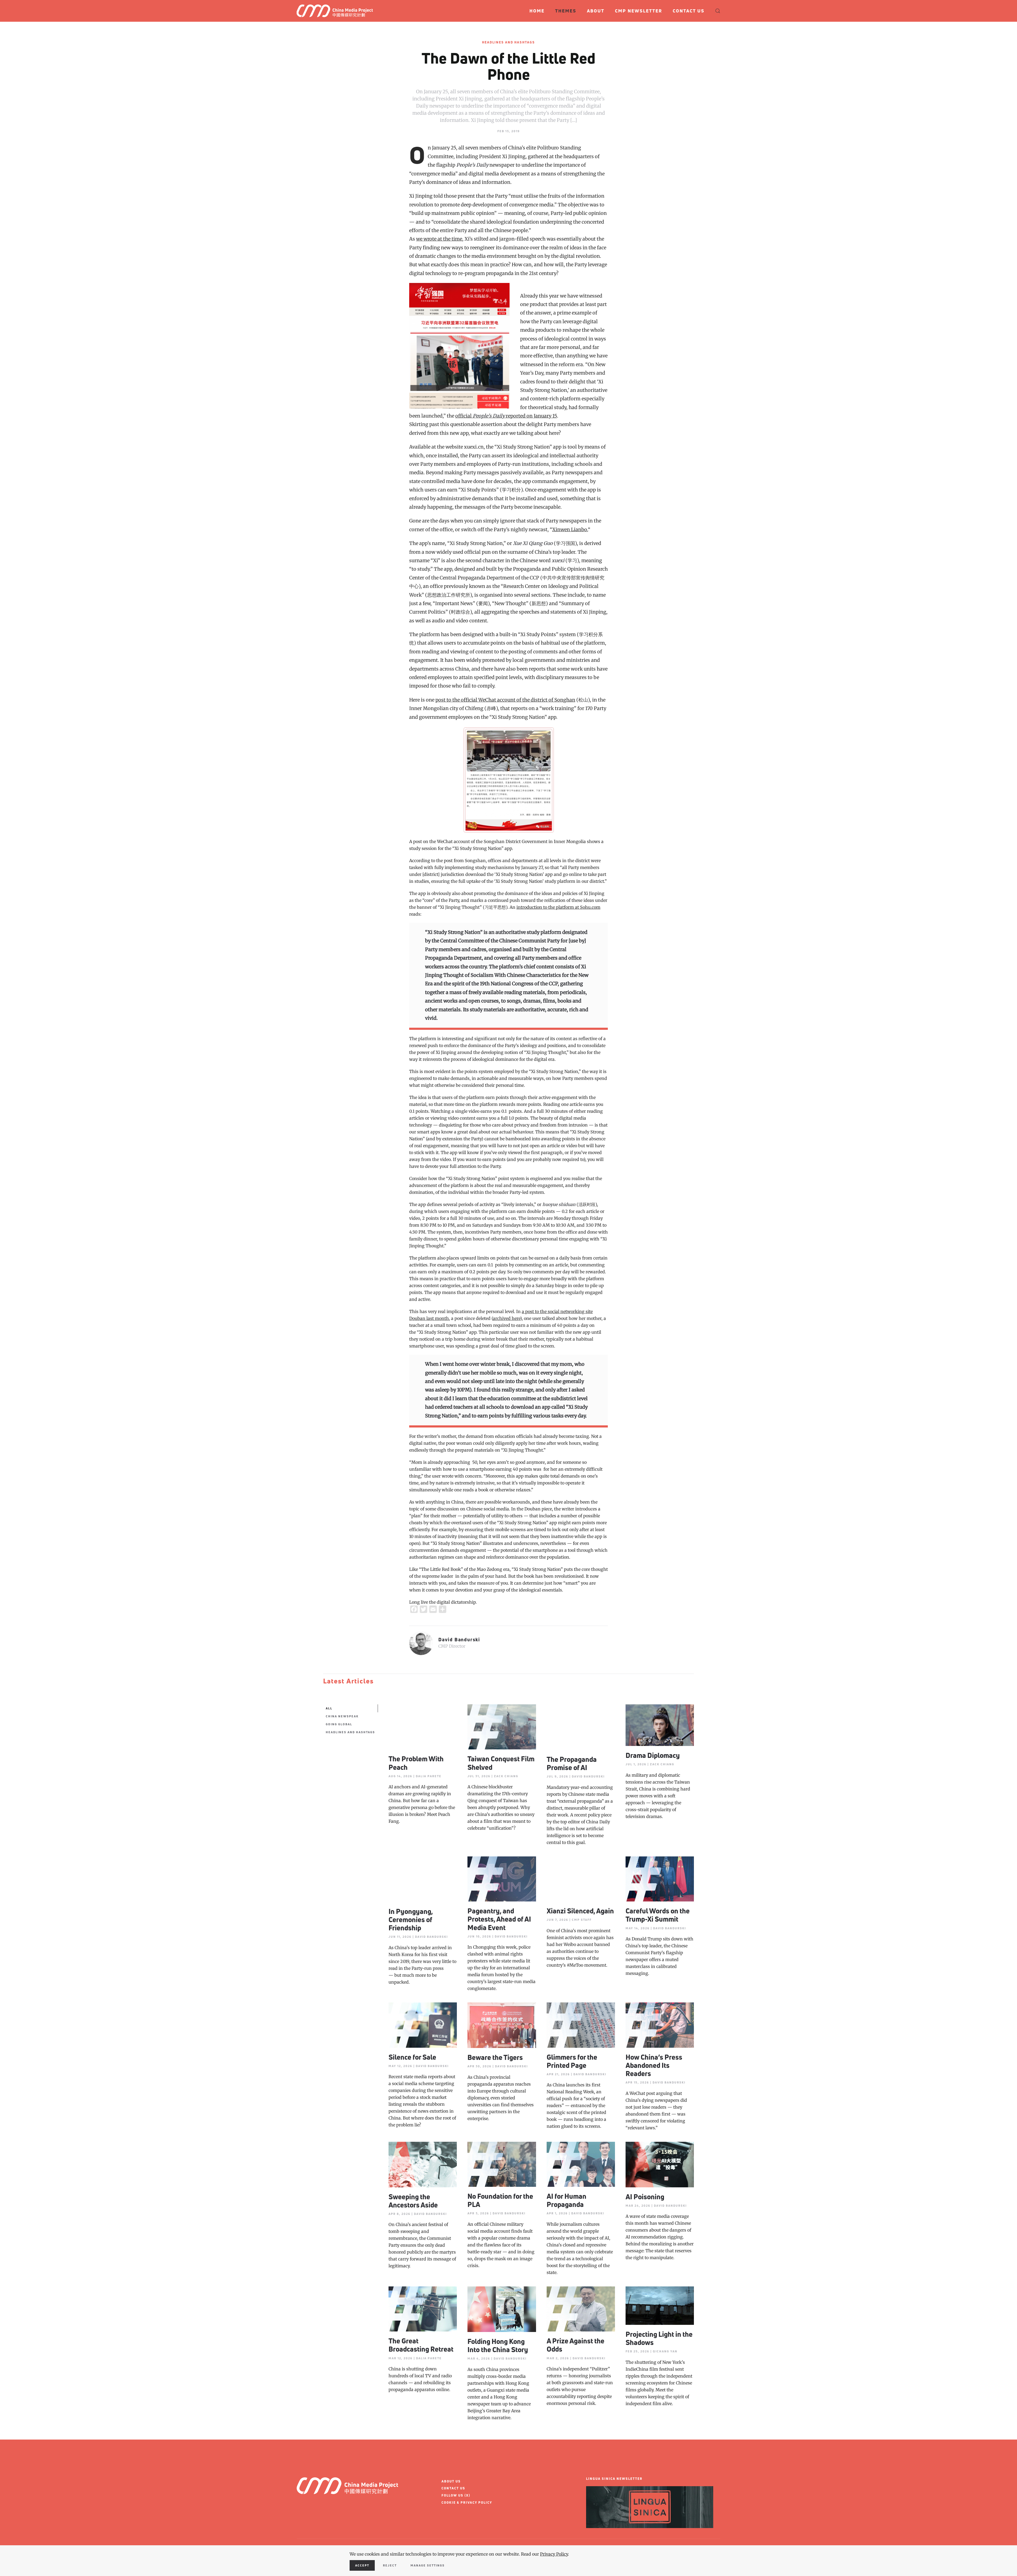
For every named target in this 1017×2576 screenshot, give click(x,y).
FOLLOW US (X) (456, 2495)
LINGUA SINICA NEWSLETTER (614, 2479)
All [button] (329, 1708)
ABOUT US (451, 2481)
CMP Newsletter (639, 11)
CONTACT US (453, 2488)
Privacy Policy (554, 2554)
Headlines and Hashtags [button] (350, 1732)
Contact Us (689, 11)
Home (537, 11)
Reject (390, 2565)
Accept (362, 2565)
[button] (718, 11)
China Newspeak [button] (342, 1716)
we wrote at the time (439, 239)
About (596, 11)
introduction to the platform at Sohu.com (558, 907)
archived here (507, 1318)
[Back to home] (337, 11)
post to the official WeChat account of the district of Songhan (505, 700)
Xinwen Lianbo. (570, 529)
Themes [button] (566, 11)
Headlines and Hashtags (508, 42)
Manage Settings (428, 2565)
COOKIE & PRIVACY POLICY (467, 2502)
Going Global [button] (339, 1724)
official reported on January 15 (506, 416)
